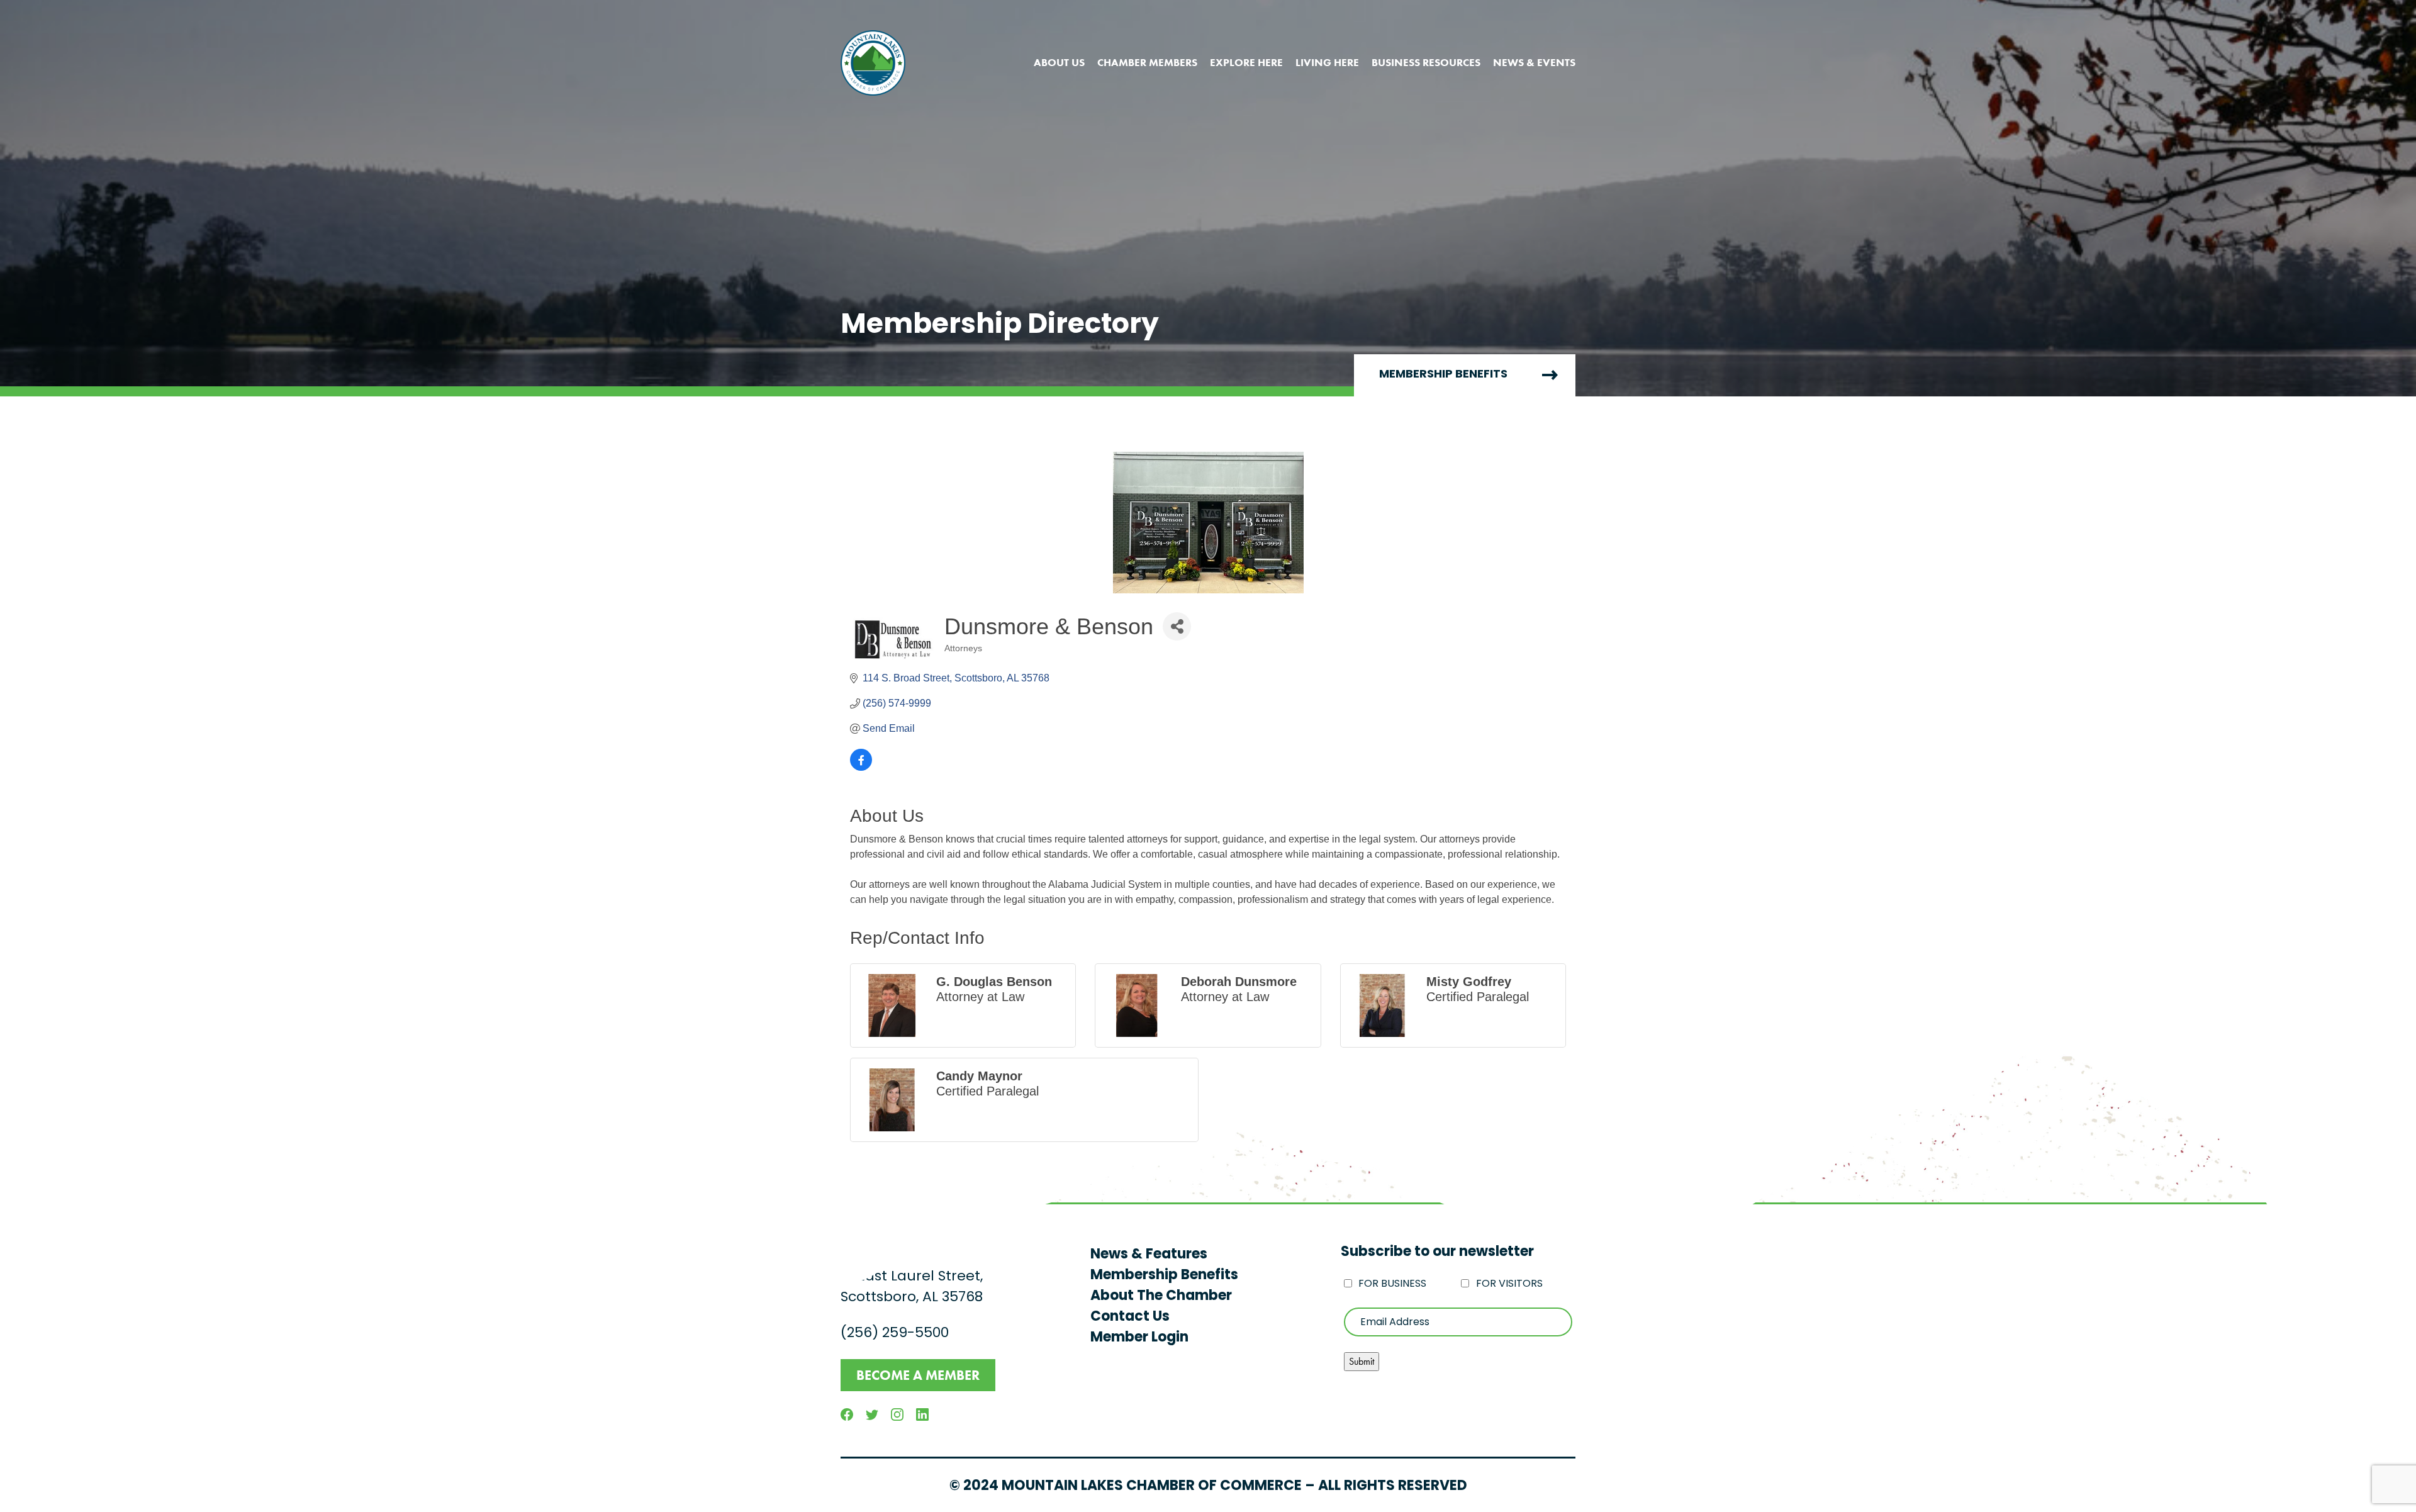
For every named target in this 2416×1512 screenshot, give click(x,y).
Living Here (1327, 62)
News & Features (1149, 1255)
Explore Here (1246, 62)
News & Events (1534, 62)
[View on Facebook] (861, 767)
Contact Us (1130, 1317)
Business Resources (1426, 62)
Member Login (1139, 1338)
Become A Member (918, 1375)
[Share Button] (1177, 626)
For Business (1392, 1284)
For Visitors (1509, 1284)
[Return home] (873, 63)
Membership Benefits (1443, 375)
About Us (1059, 62)
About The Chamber (1161, 1296)
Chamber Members (1147, 62)
